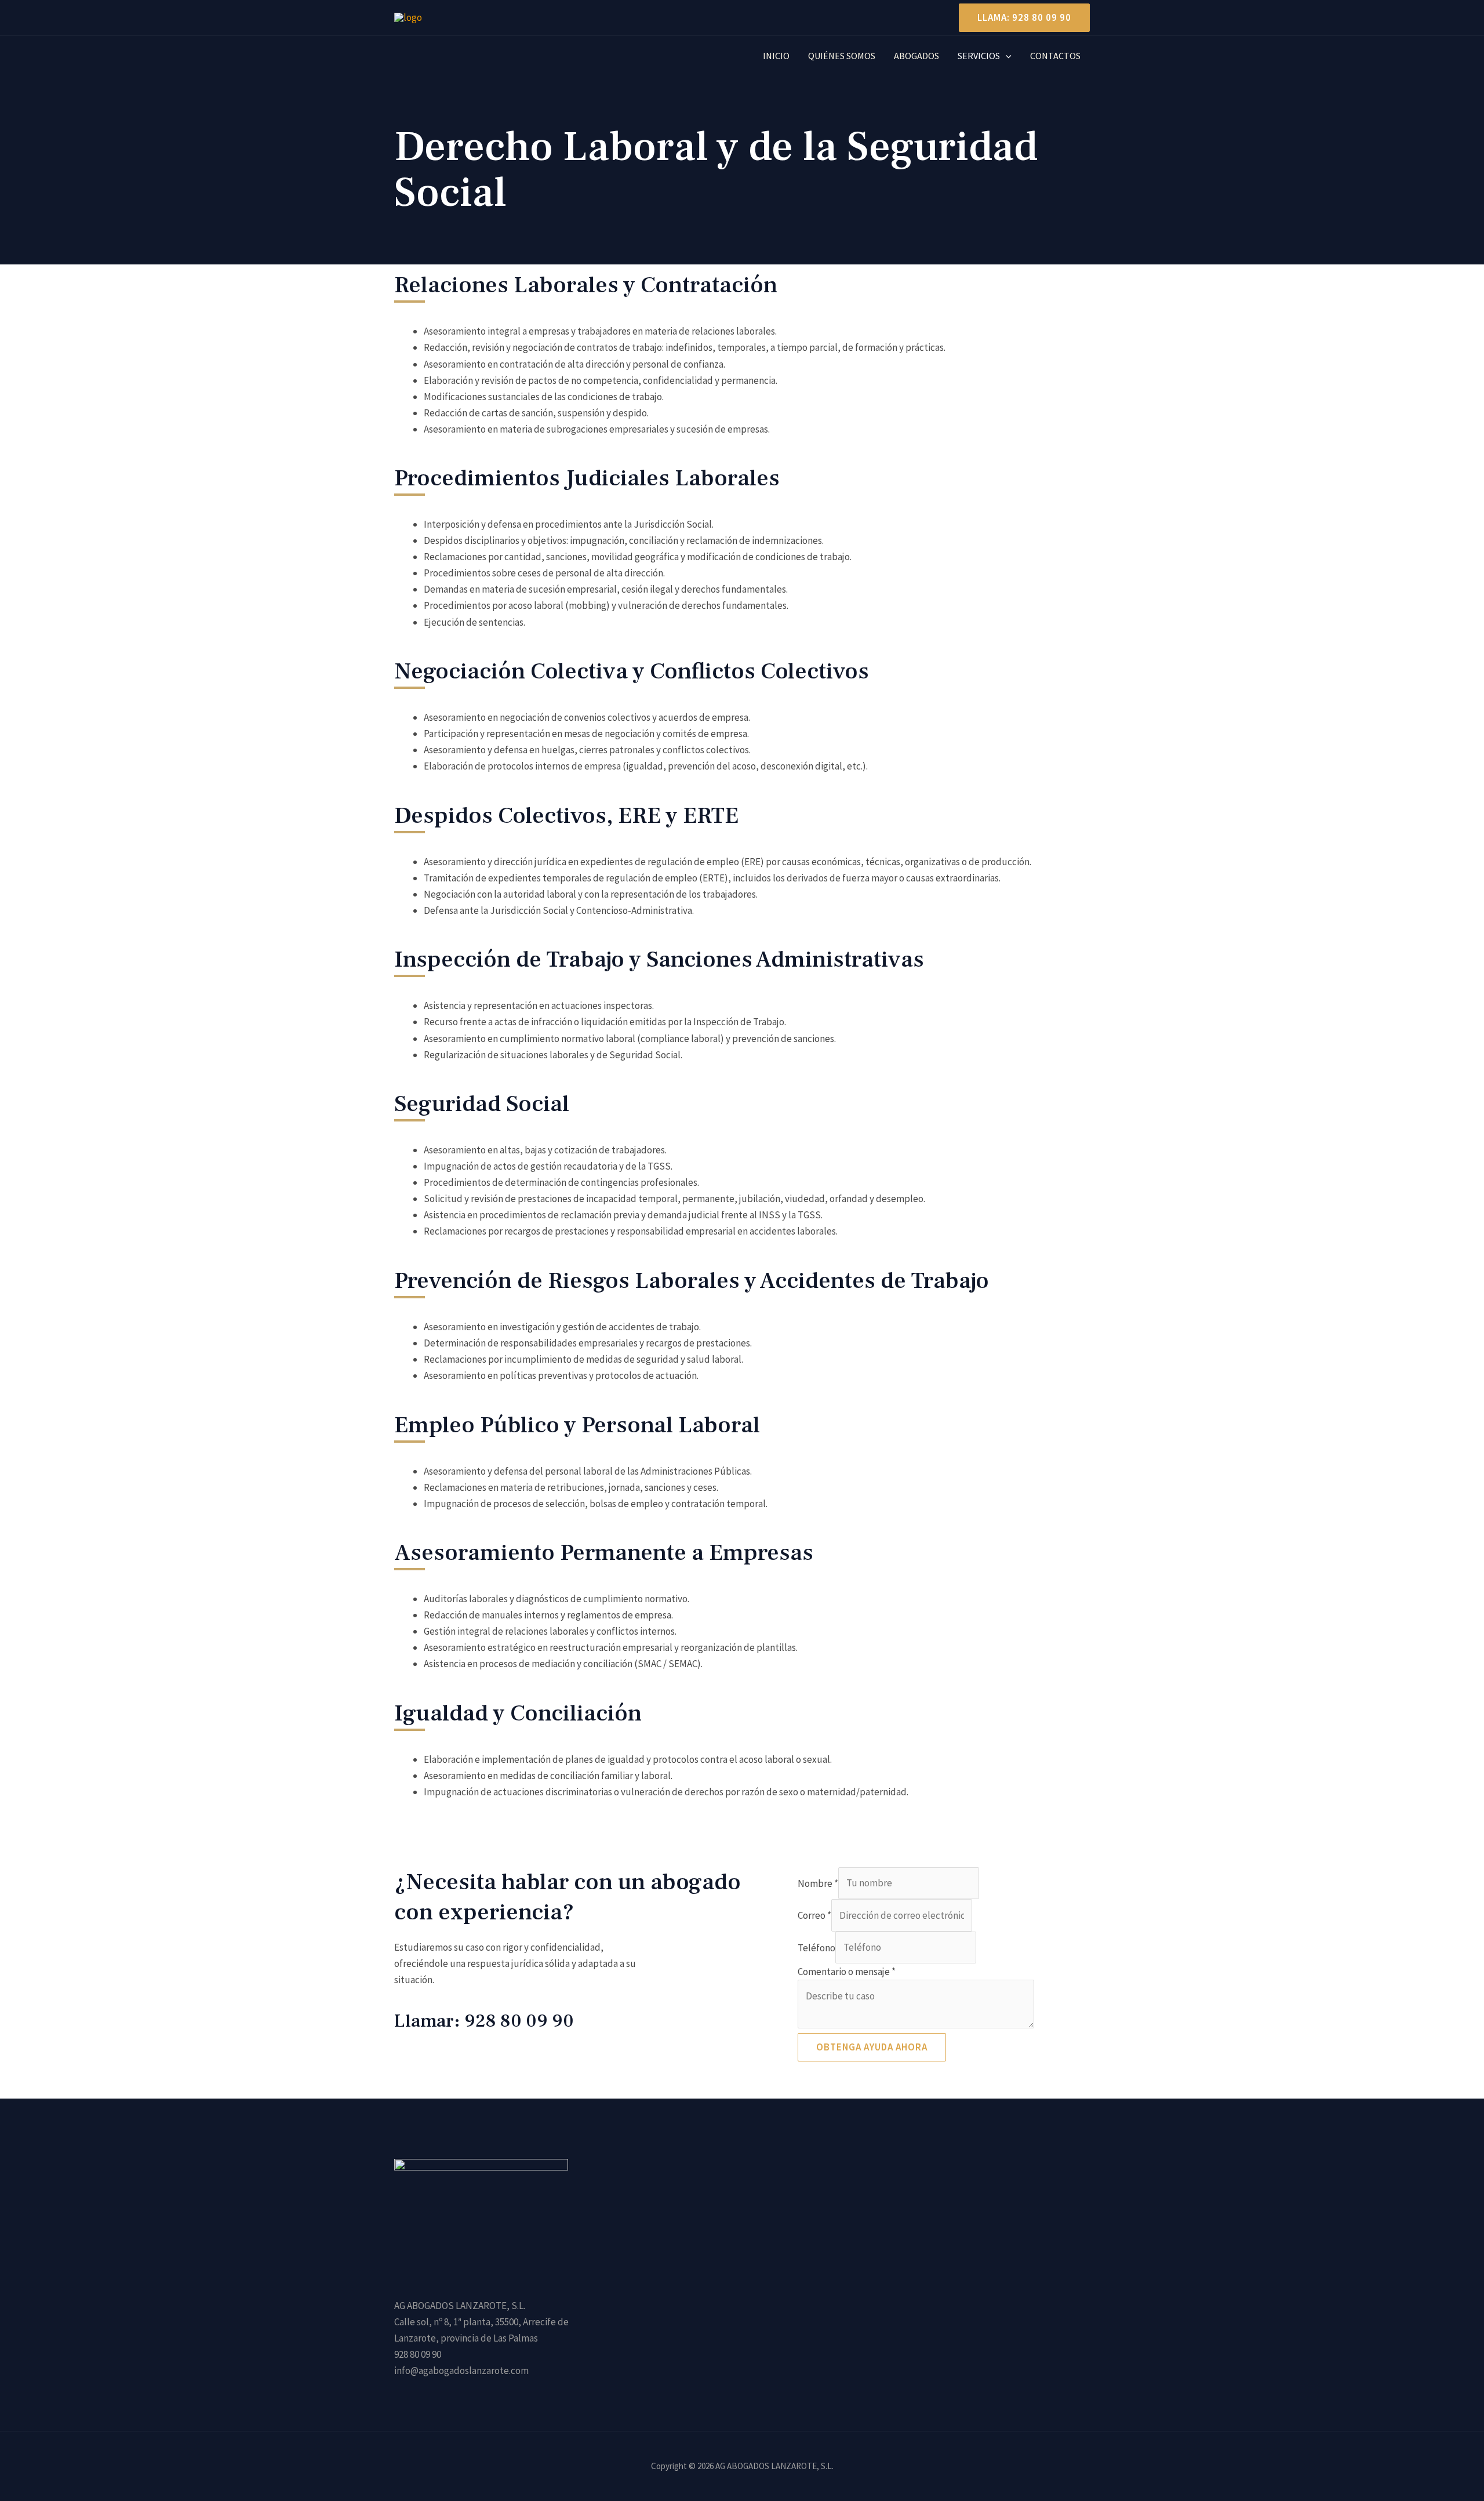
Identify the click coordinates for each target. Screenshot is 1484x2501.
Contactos (1055, 56)
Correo (814, 1915)
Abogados (916, 56)
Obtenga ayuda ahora (872, 2047)
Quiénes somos (842, 56)
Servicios (979, 56)
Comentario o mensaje (847, 1972)
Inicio (776, 56)
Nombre (818, 1883)
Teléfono (816, 1947)
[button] (1020, 18)
